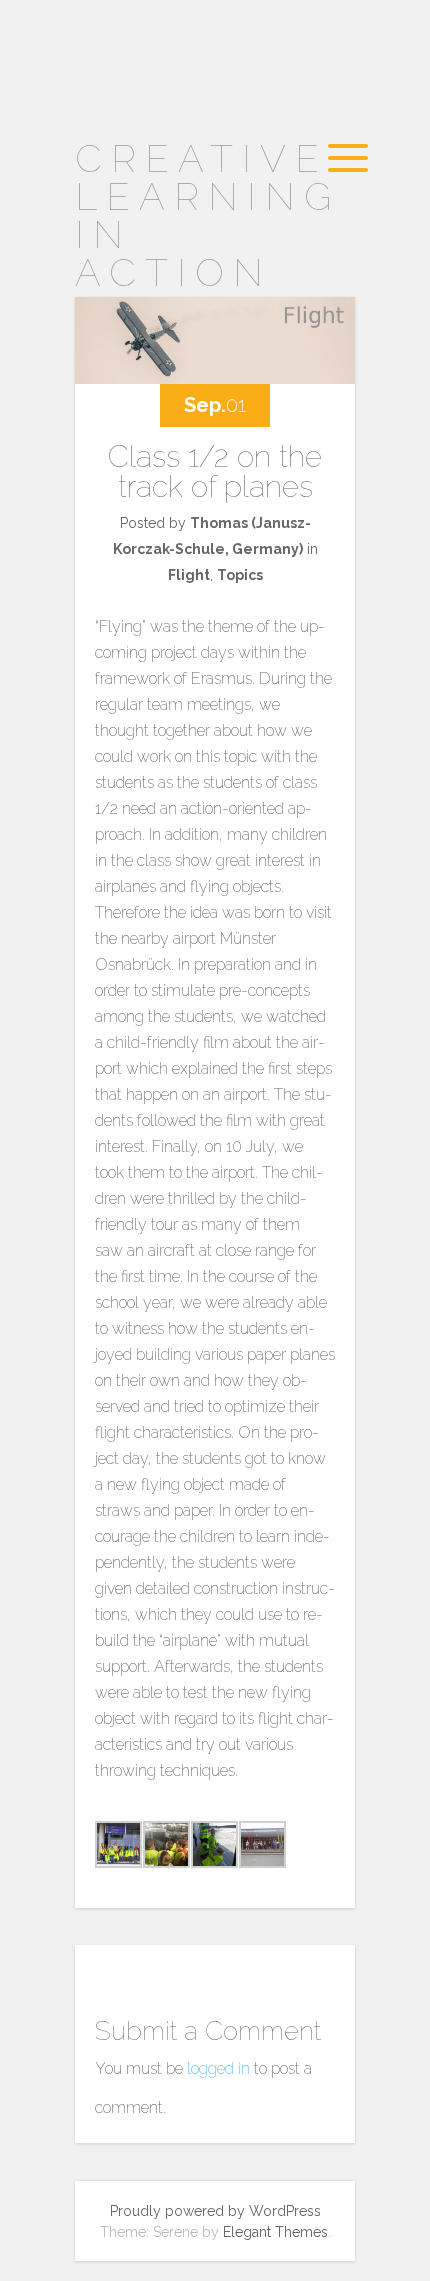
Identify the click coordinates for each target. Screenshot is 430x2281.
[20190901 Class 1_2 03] (260, 1848)
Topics (240, 575)
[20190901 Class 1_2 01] (164, 1848)
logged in (218, 2068)
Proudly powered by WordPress (215, 2211)
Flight (189, 575)
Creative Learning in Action (207, 215)
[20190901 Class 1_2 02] (212, 1848)
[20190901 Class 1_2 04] (116, 1848)
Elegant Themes (275, 2232)
